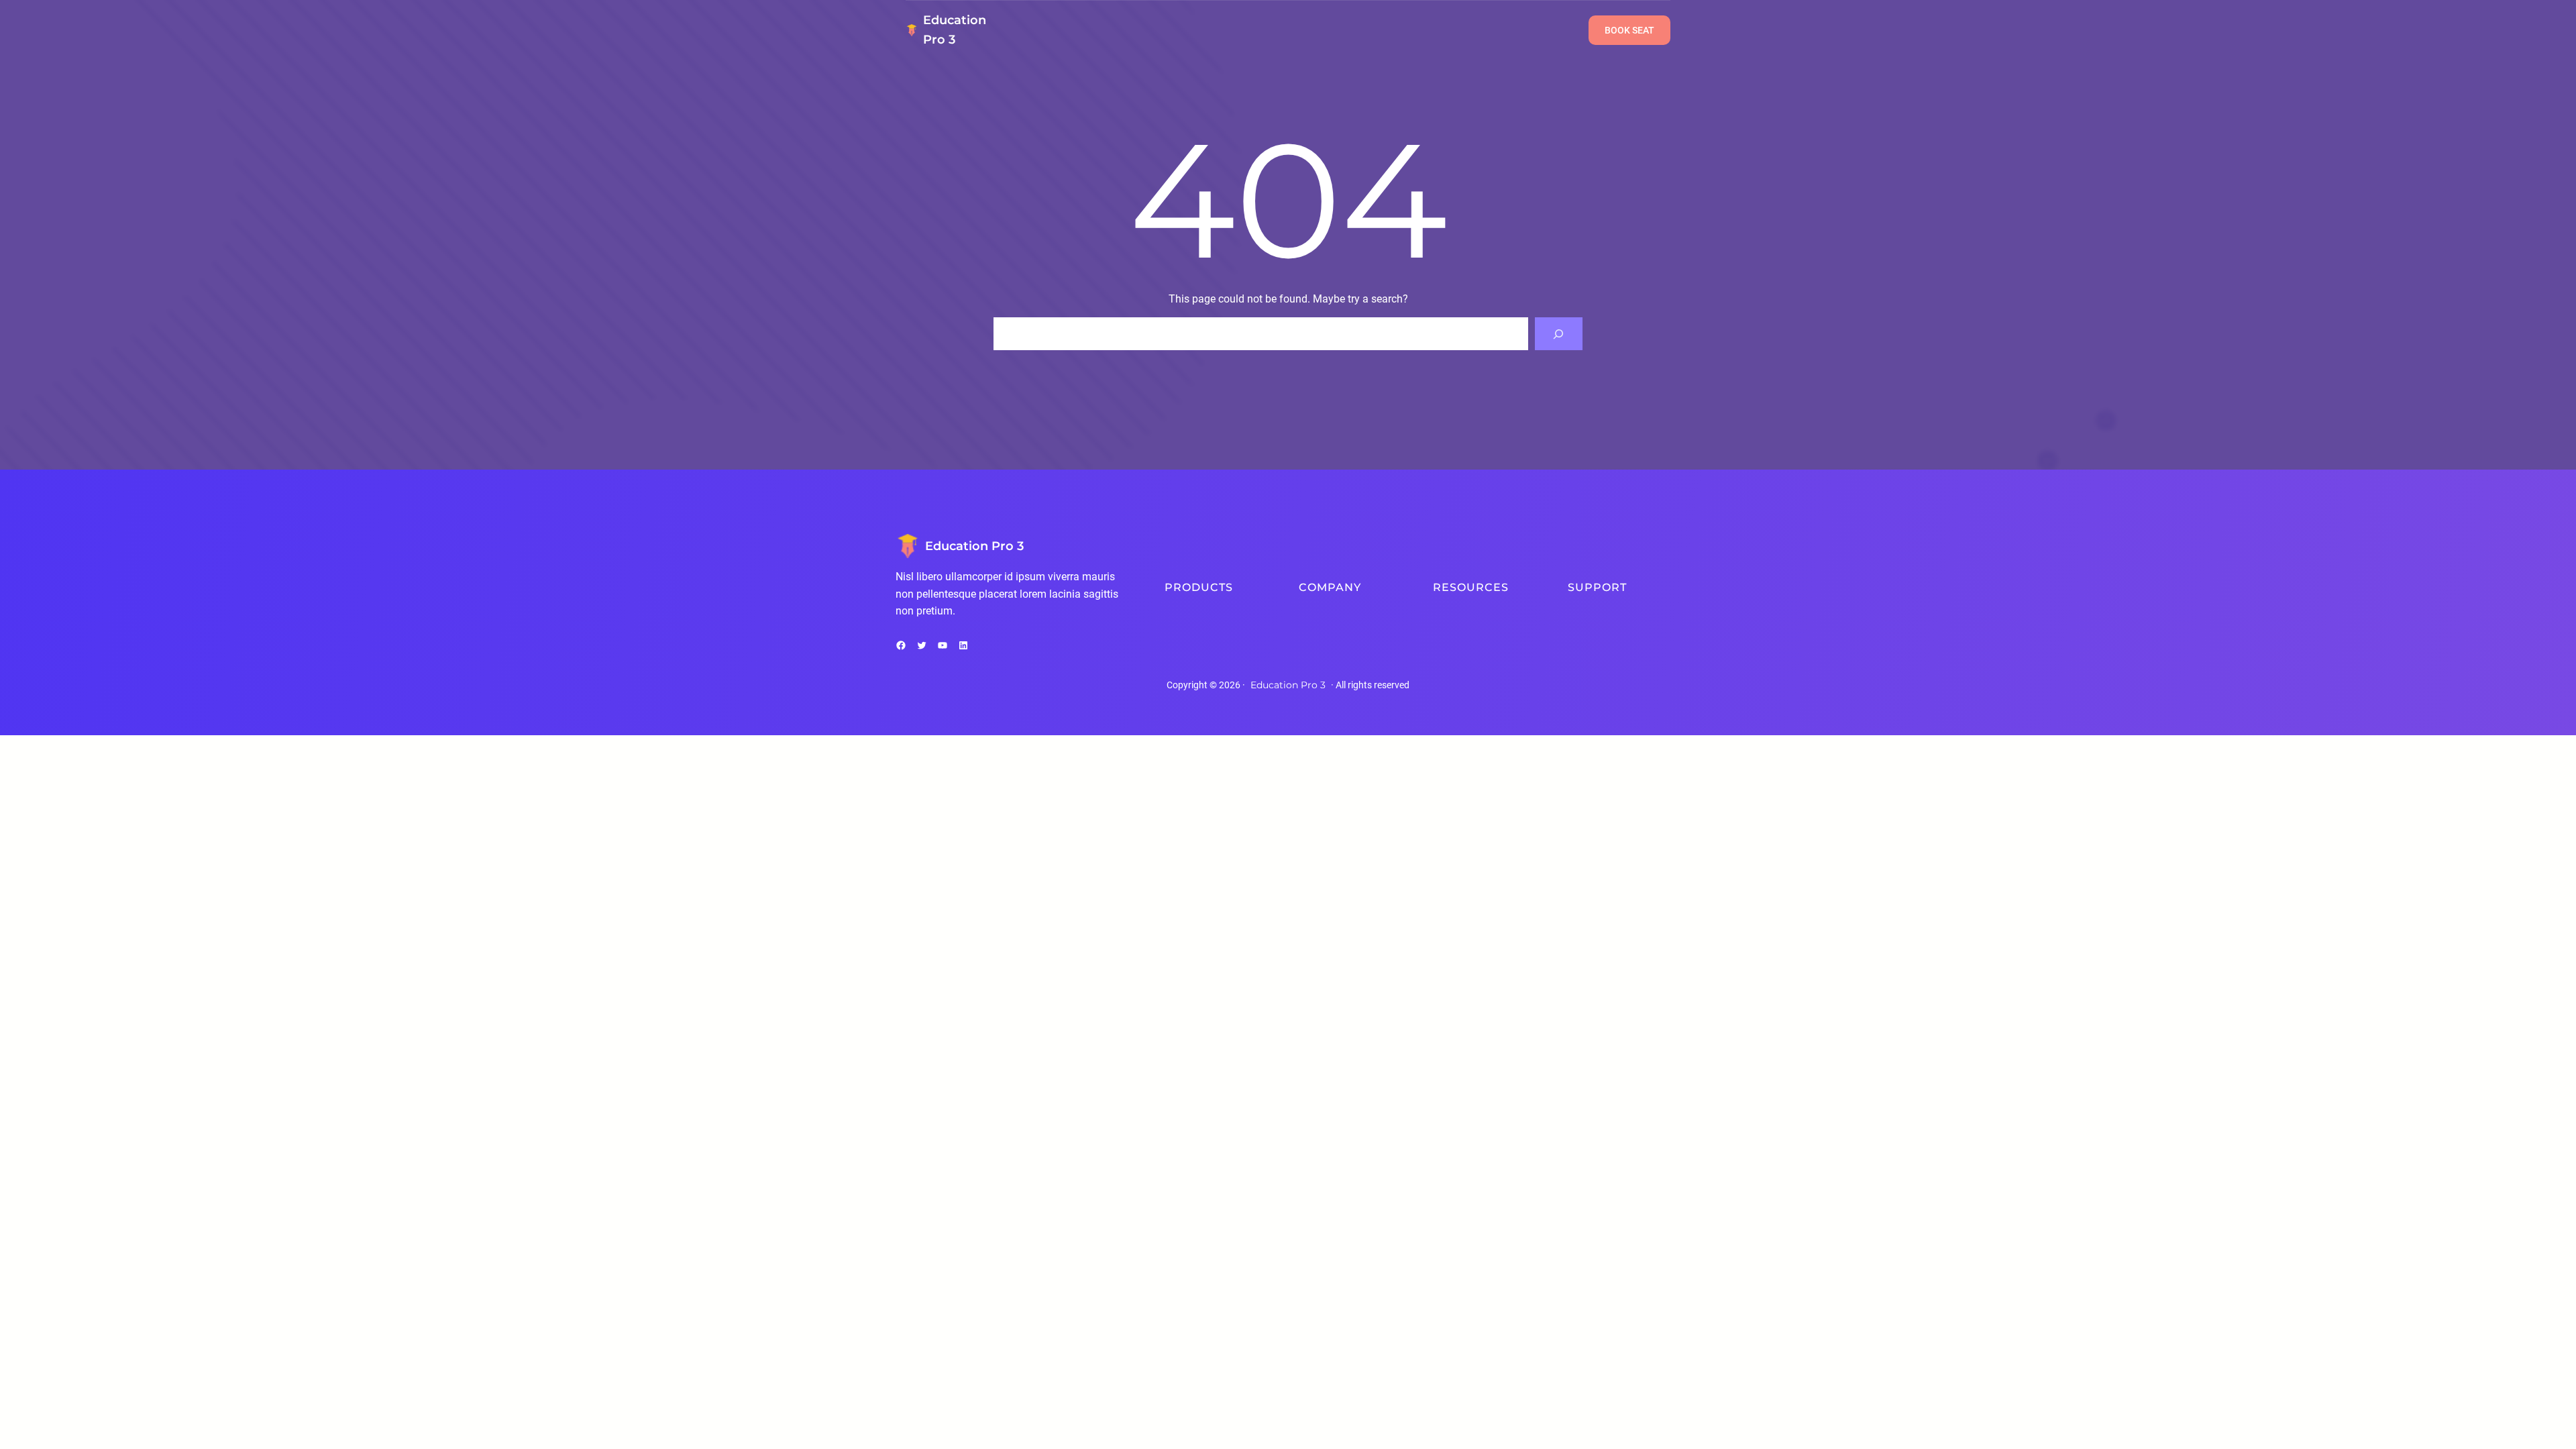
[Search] (1559, 334)
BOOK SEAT (1629, 30)
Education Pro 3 (974, 546)
